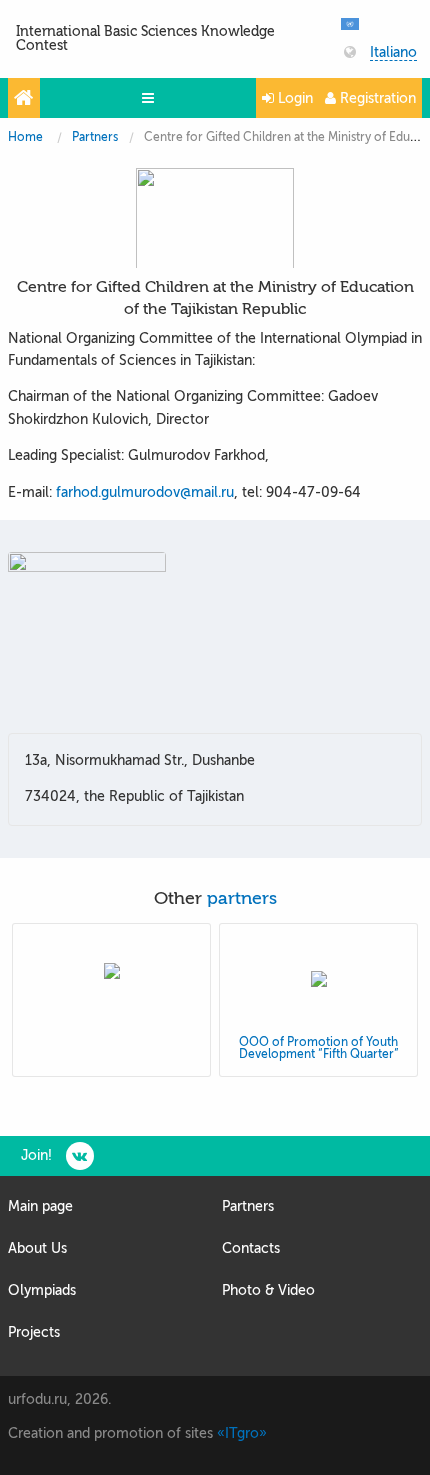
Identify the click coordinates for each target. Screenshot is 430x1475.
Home (25, 137)
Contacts (251, 1248)
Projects (34, 1332)
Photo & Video (268, 1290)
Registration (376, 98)
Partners (95, 137)
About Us (37, 1248)
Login (293, 98)
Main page (40, 1206)
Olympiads (42, 1290)
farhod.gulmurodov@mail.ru (145, 492)
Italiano (393, 53)
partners (242, 898)
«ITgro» (242, 1433)
